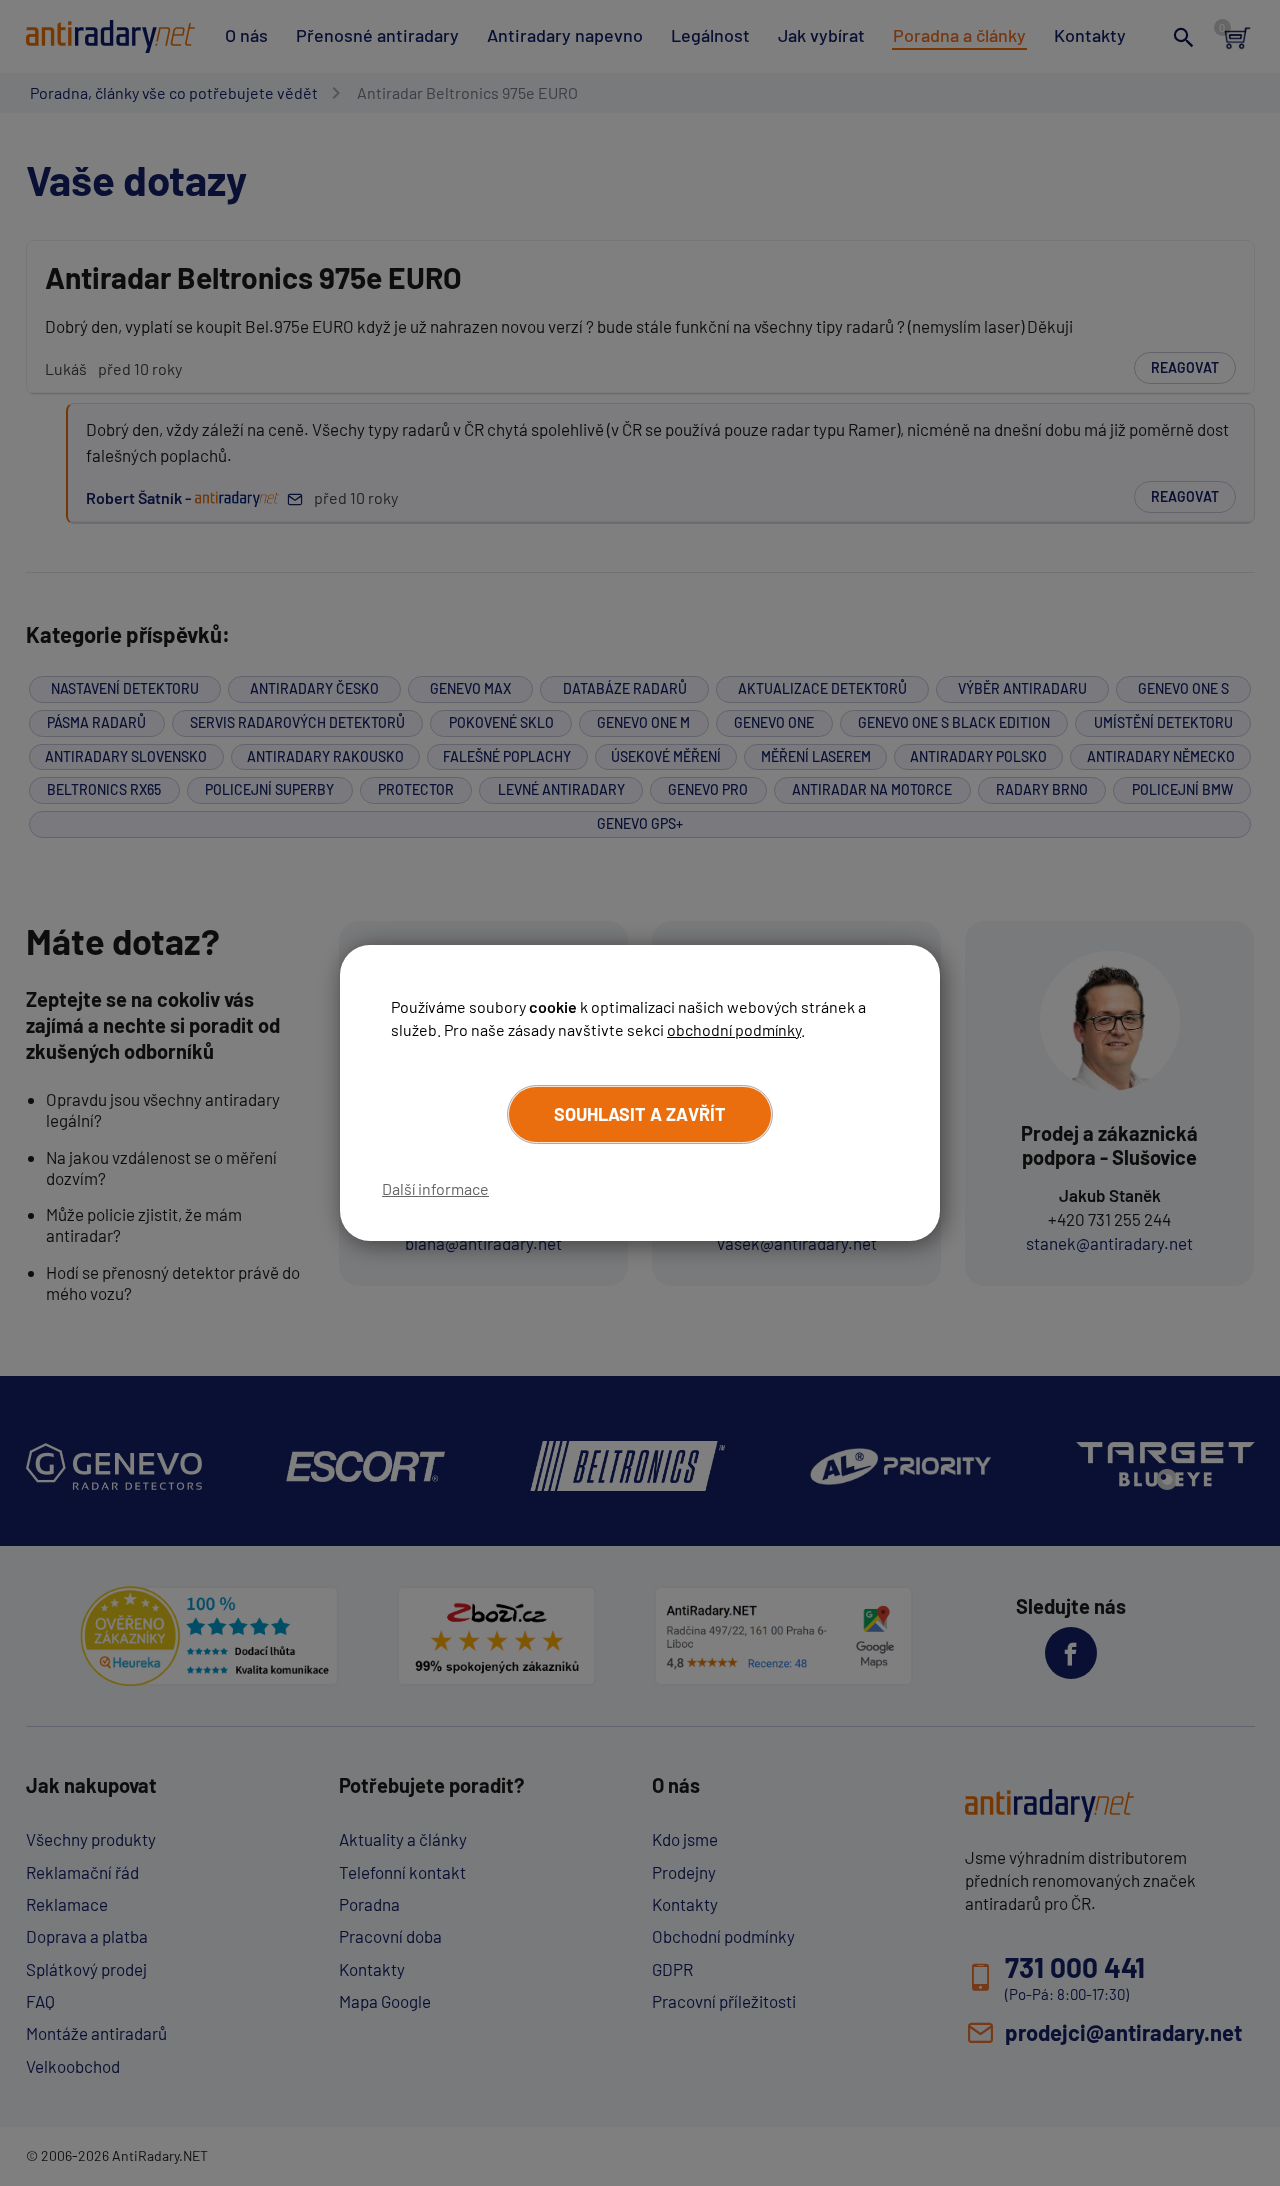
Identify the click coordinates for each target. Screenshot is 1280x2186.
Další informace (435, 1188)
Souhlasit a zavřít (640, 1114)
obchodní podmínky (734, 1029)
